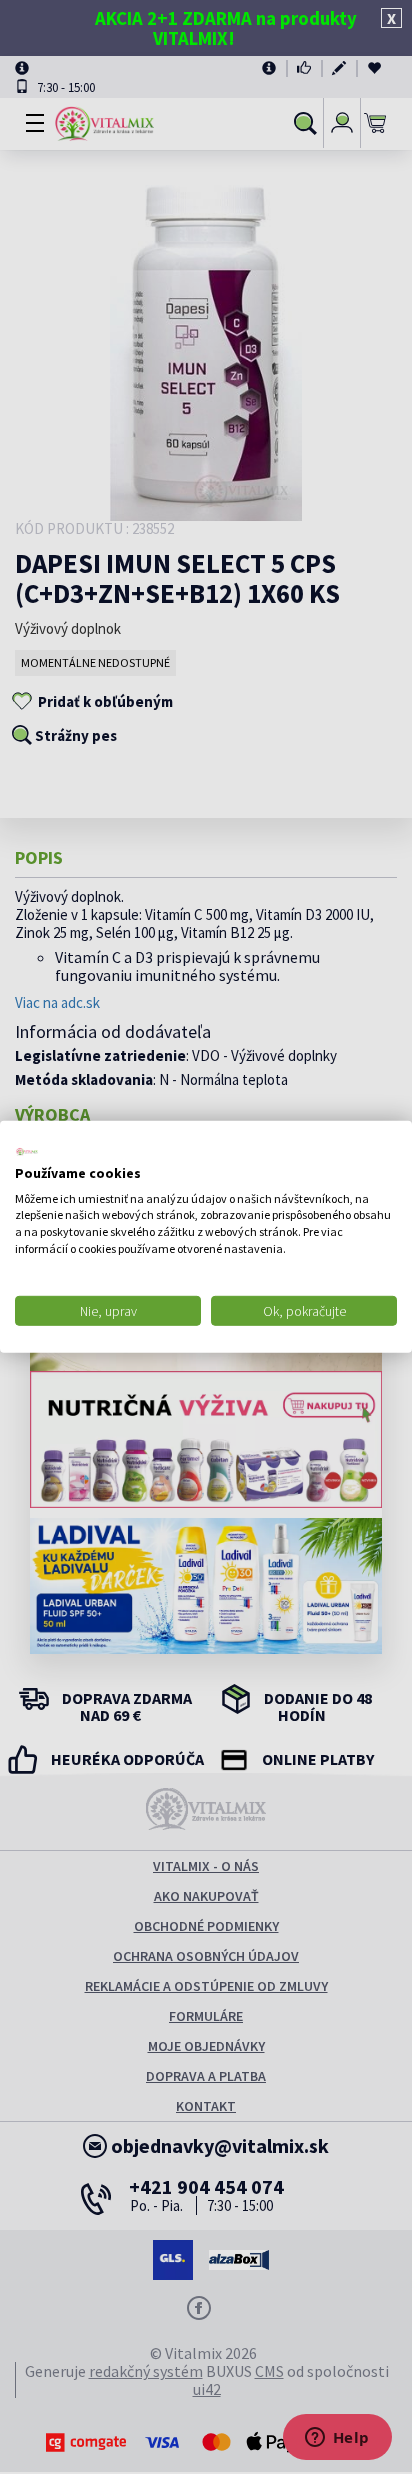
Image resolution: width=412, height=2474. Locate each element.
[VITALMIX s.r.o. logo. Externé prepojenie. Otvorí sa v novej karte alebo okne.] (27, 1152)
